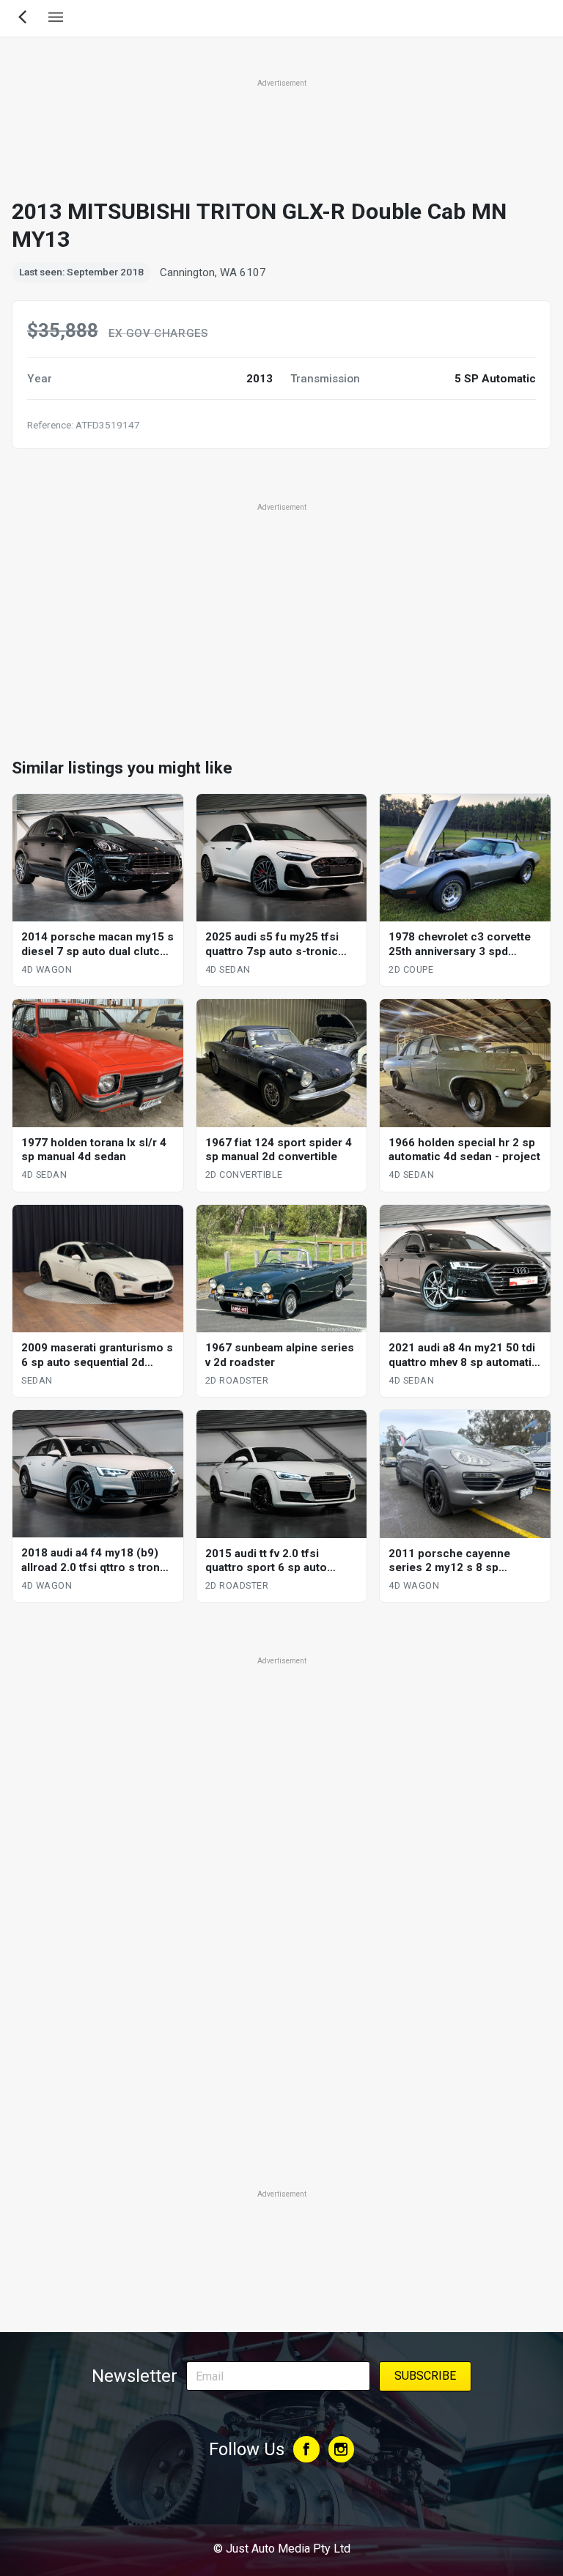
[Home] (281, 2509)
